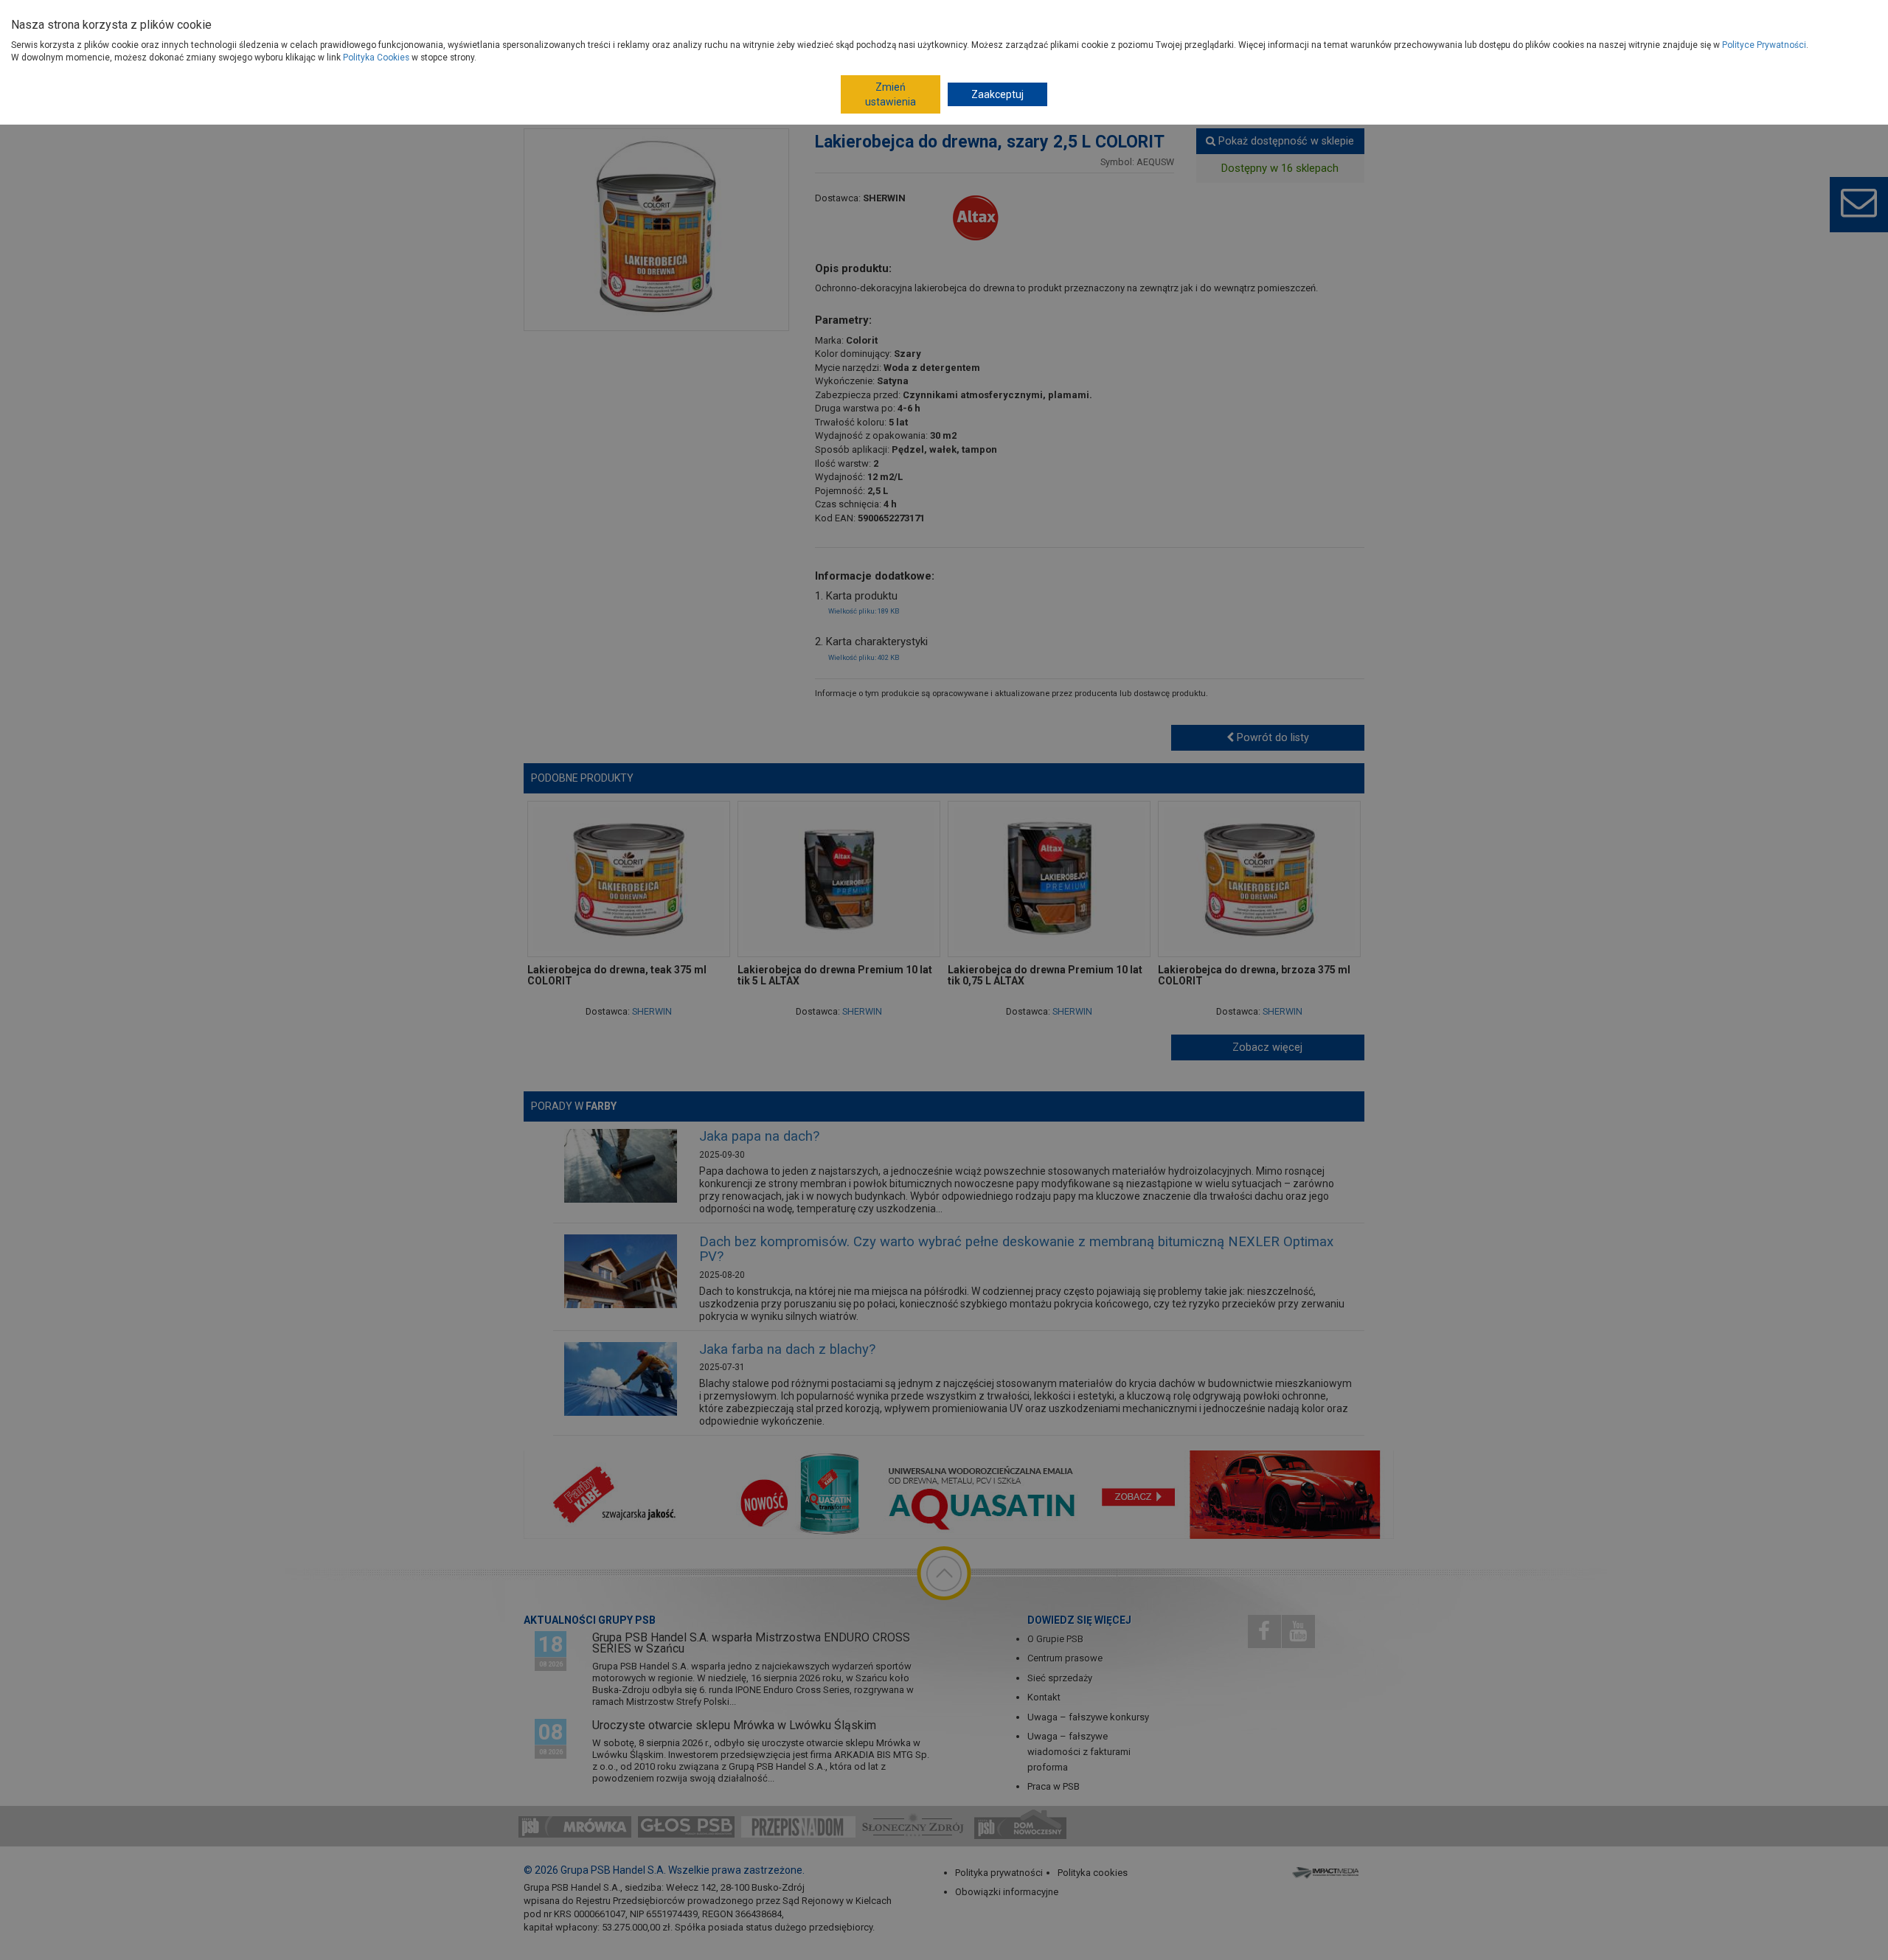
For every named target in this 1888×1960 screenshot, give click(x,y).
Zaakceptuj (997, 94)
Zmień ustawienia (891, 94)
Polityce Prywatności (1764, 45)
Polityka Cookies (376, 58)
